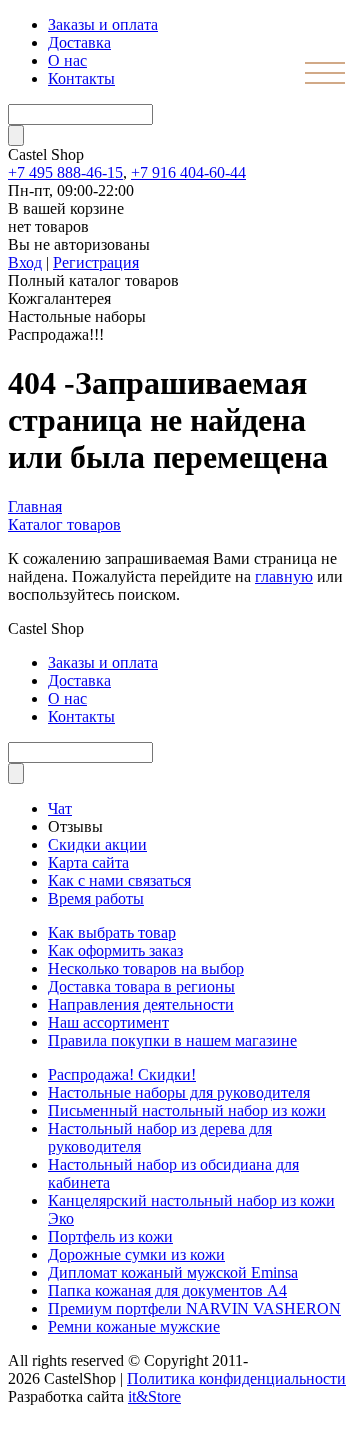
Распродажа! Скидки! (122, 1074)
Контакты (81, 78)
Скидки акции (97, 844)
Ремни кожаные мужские (134, 1326)
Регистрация (96, 262)
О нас (67, 60)
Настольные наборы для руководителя (179, 1092)
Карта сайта (88, 862)
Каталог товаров (64, 524)
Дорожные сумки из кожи (136, 1254)
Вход (25, 262)
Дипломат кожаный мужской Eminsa (173, 1272)
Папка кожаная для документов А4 (167, 1290)
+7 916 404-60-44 (188, 172)
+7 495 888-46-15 (65, 172)
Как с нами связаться (119, 880)
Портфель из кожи (110, 1236)
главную (284, 576)
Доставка (79, 42)
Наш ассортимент (108, 1022)
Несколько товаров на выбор (146, 968)
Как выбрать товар (112, 932)
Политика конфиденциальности (236, 1378)
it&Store (154, 1396)
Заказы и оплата (103, 24)
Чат (60, 808)
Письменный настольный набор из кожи (187, 1110)
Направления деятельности (141, 1004)
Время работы (96, 898)
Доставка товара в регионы (141, 986)
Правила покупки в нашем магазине (172, 1040)
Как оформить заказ (115, 950)
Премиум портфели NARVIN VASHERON (194, 1308)
